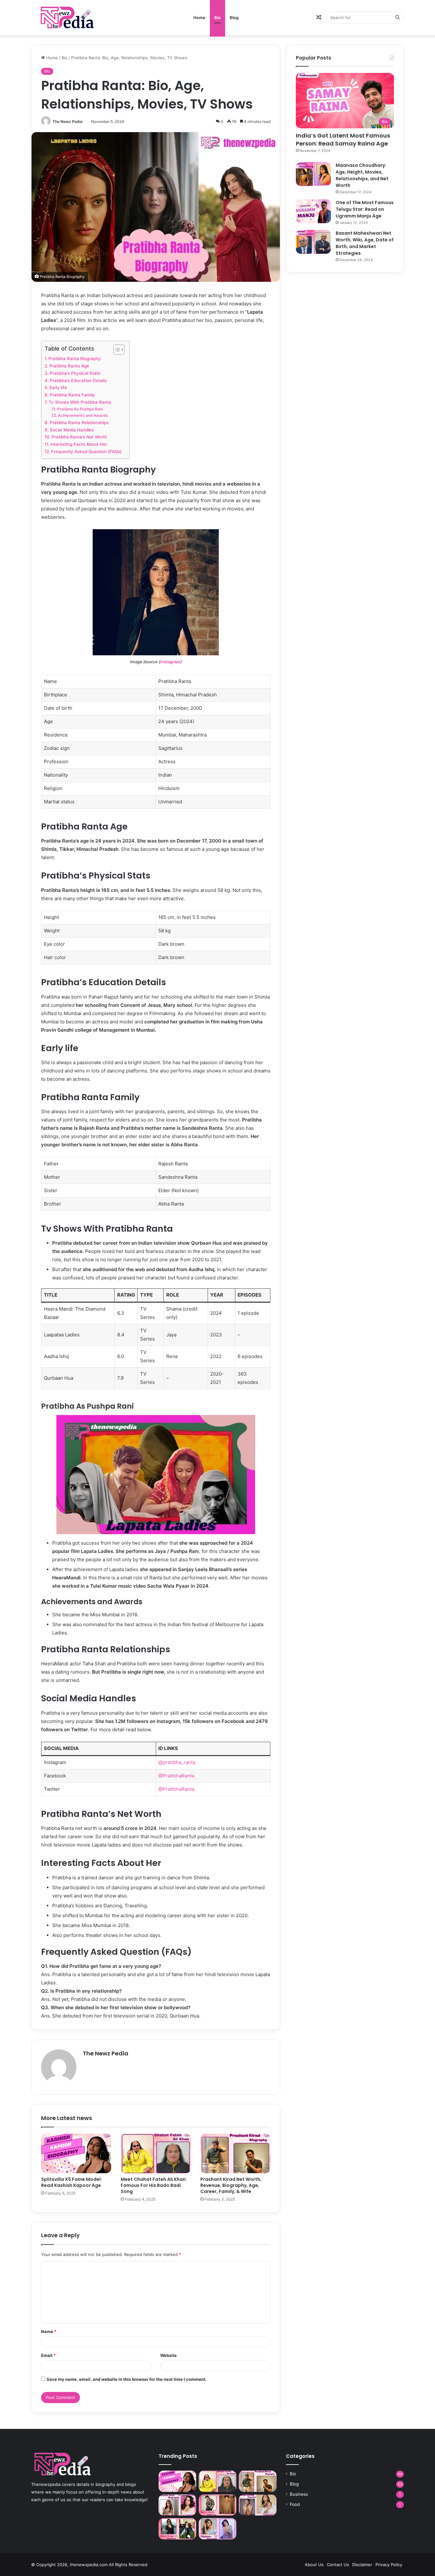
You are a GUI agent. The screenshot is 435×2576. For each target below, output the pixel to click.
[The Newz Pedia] (79, 17)
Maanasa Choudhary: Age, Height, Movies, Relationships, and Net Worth (362, 175)
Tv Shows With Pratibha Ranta (80, 402)
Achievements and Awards (83, 415)
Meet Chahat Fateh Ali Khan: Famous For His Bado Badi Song (154, 2185)
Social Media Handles (72, 430)
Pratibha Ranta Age (69, 366)
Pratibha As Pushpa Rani (80, 409)
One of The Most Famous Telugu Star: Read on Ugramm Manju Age (365, 209)
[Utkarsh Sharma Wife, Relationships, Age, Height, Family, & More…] (217, 2505)
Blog (234, 18)
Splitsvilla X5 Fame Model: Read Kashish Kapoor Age (71, 2182)
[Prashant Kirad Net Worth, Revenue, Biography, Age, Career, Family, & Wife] (235, 2153)
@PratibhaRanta (176, 1776)
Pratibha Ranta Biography (75, 359)
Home (199, 18)
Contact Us (338, 2565)
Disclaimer (362, 2565)
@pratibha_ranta (177, 1762)
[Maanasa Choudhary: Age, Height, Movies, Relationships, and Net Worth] (313, 174)
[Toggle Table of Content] (116, 350)
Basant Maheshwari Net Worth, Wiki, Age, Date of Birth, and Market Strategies (365, 243)
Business (299, 2494)
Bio (217, 18)
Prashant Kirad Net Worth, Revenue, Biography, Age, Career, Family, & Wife (231, 2185)
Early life (58, 388)
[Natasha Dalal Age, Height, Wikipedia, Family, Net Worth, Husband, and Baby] (177, 2505)
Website (168, 2355)
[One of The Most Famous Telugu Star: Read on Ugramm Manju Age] (313, 211)
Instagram (170, 662)
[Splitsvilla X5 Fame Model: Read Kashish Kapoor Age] (76, 2153)
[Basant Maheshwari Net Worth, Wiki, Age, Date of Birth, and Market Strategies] (313, 242)
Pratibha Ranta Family (72, 395)
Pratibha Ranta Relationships (79, 423)
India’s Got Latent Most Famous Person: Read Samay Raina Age (343, 139)
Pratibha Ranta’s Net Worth (79, 437)
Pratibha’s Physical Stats (75, 373)
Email (48, 2355)
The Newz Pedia (68, 121)
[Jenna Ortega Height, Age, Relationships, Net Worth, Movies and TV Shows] (177, 2529)
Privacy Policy (389, 2565)
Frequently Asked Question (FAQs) (87, 452)
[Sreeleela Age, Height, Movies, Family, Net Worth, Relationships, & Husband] (217, 2529)
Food (295, 2504)
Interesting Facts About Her (79, 444)
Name (49, 2331)
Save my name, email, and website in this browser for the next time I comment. (127, 2379)
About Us (314, 2565)
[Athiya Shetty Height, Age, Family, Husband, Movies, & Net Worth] (258, 2505)
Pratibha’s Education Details (78, 381)
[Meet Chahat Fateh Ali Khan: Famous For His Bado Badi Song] (156, 2153)
